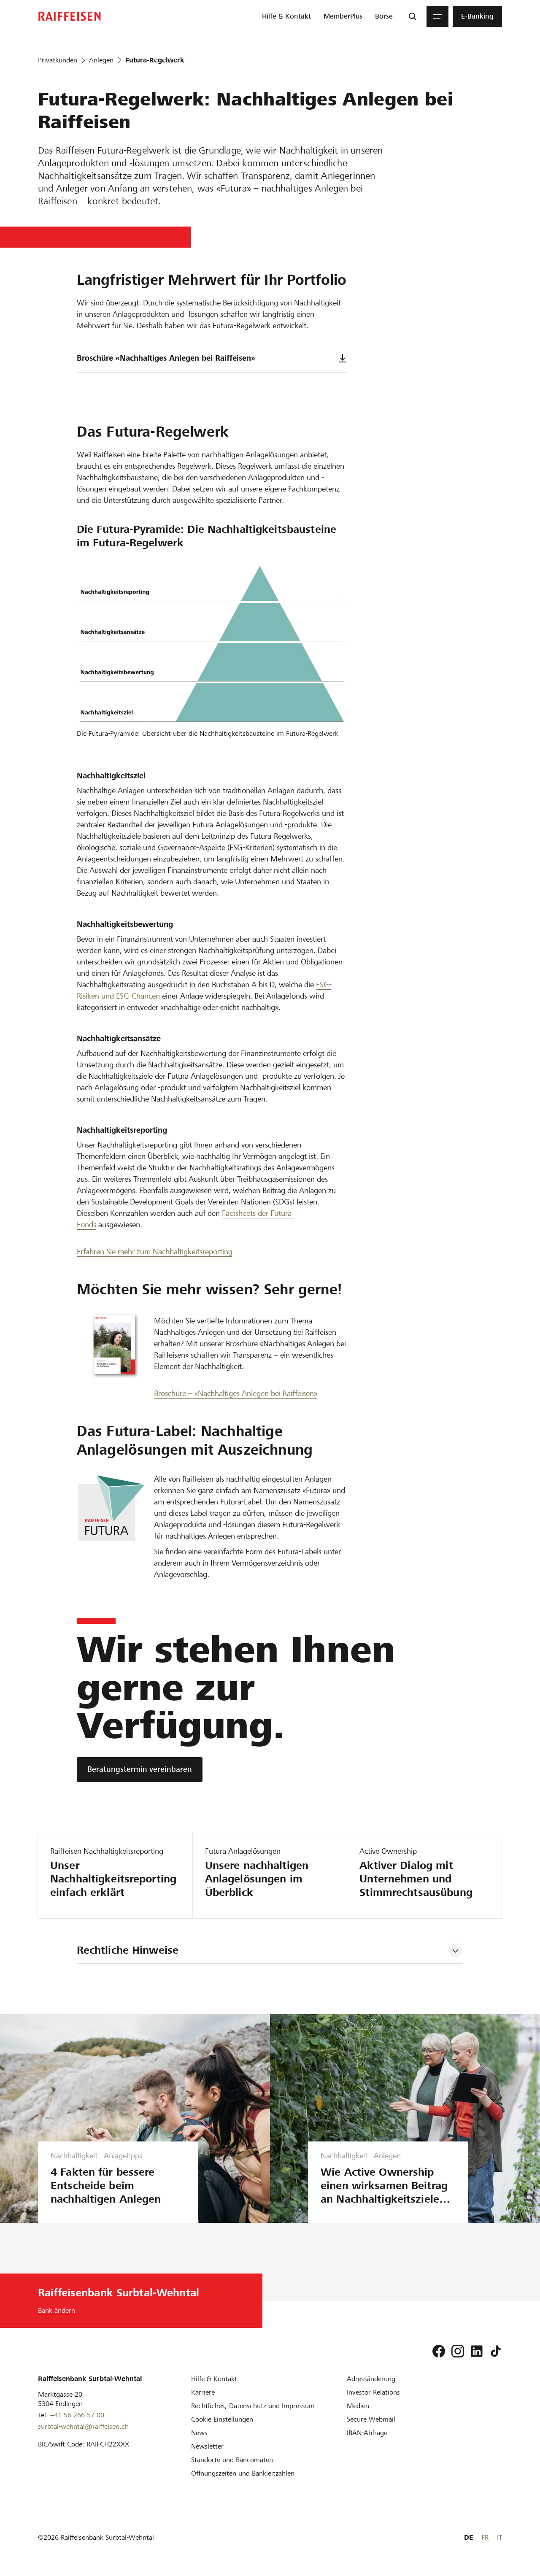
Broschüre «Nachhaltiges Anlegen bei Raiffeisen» (166, 358)
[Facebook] (439, 2351)
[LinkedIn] (477, 2351)
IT (499, 2537)
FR (485, 2537)
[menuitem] (286, 16)
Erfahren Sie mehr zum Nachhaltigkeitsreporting (155, 1252)
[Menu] (437, 16)
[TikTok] (496, 2351)
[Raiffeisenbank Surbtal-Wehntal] (70, 16)
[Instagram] (458, 2351)
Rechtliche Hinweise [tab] (128, 1950)
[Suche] (413, 16)
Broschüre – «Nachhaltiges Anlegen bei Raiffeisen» (236, 1393)
